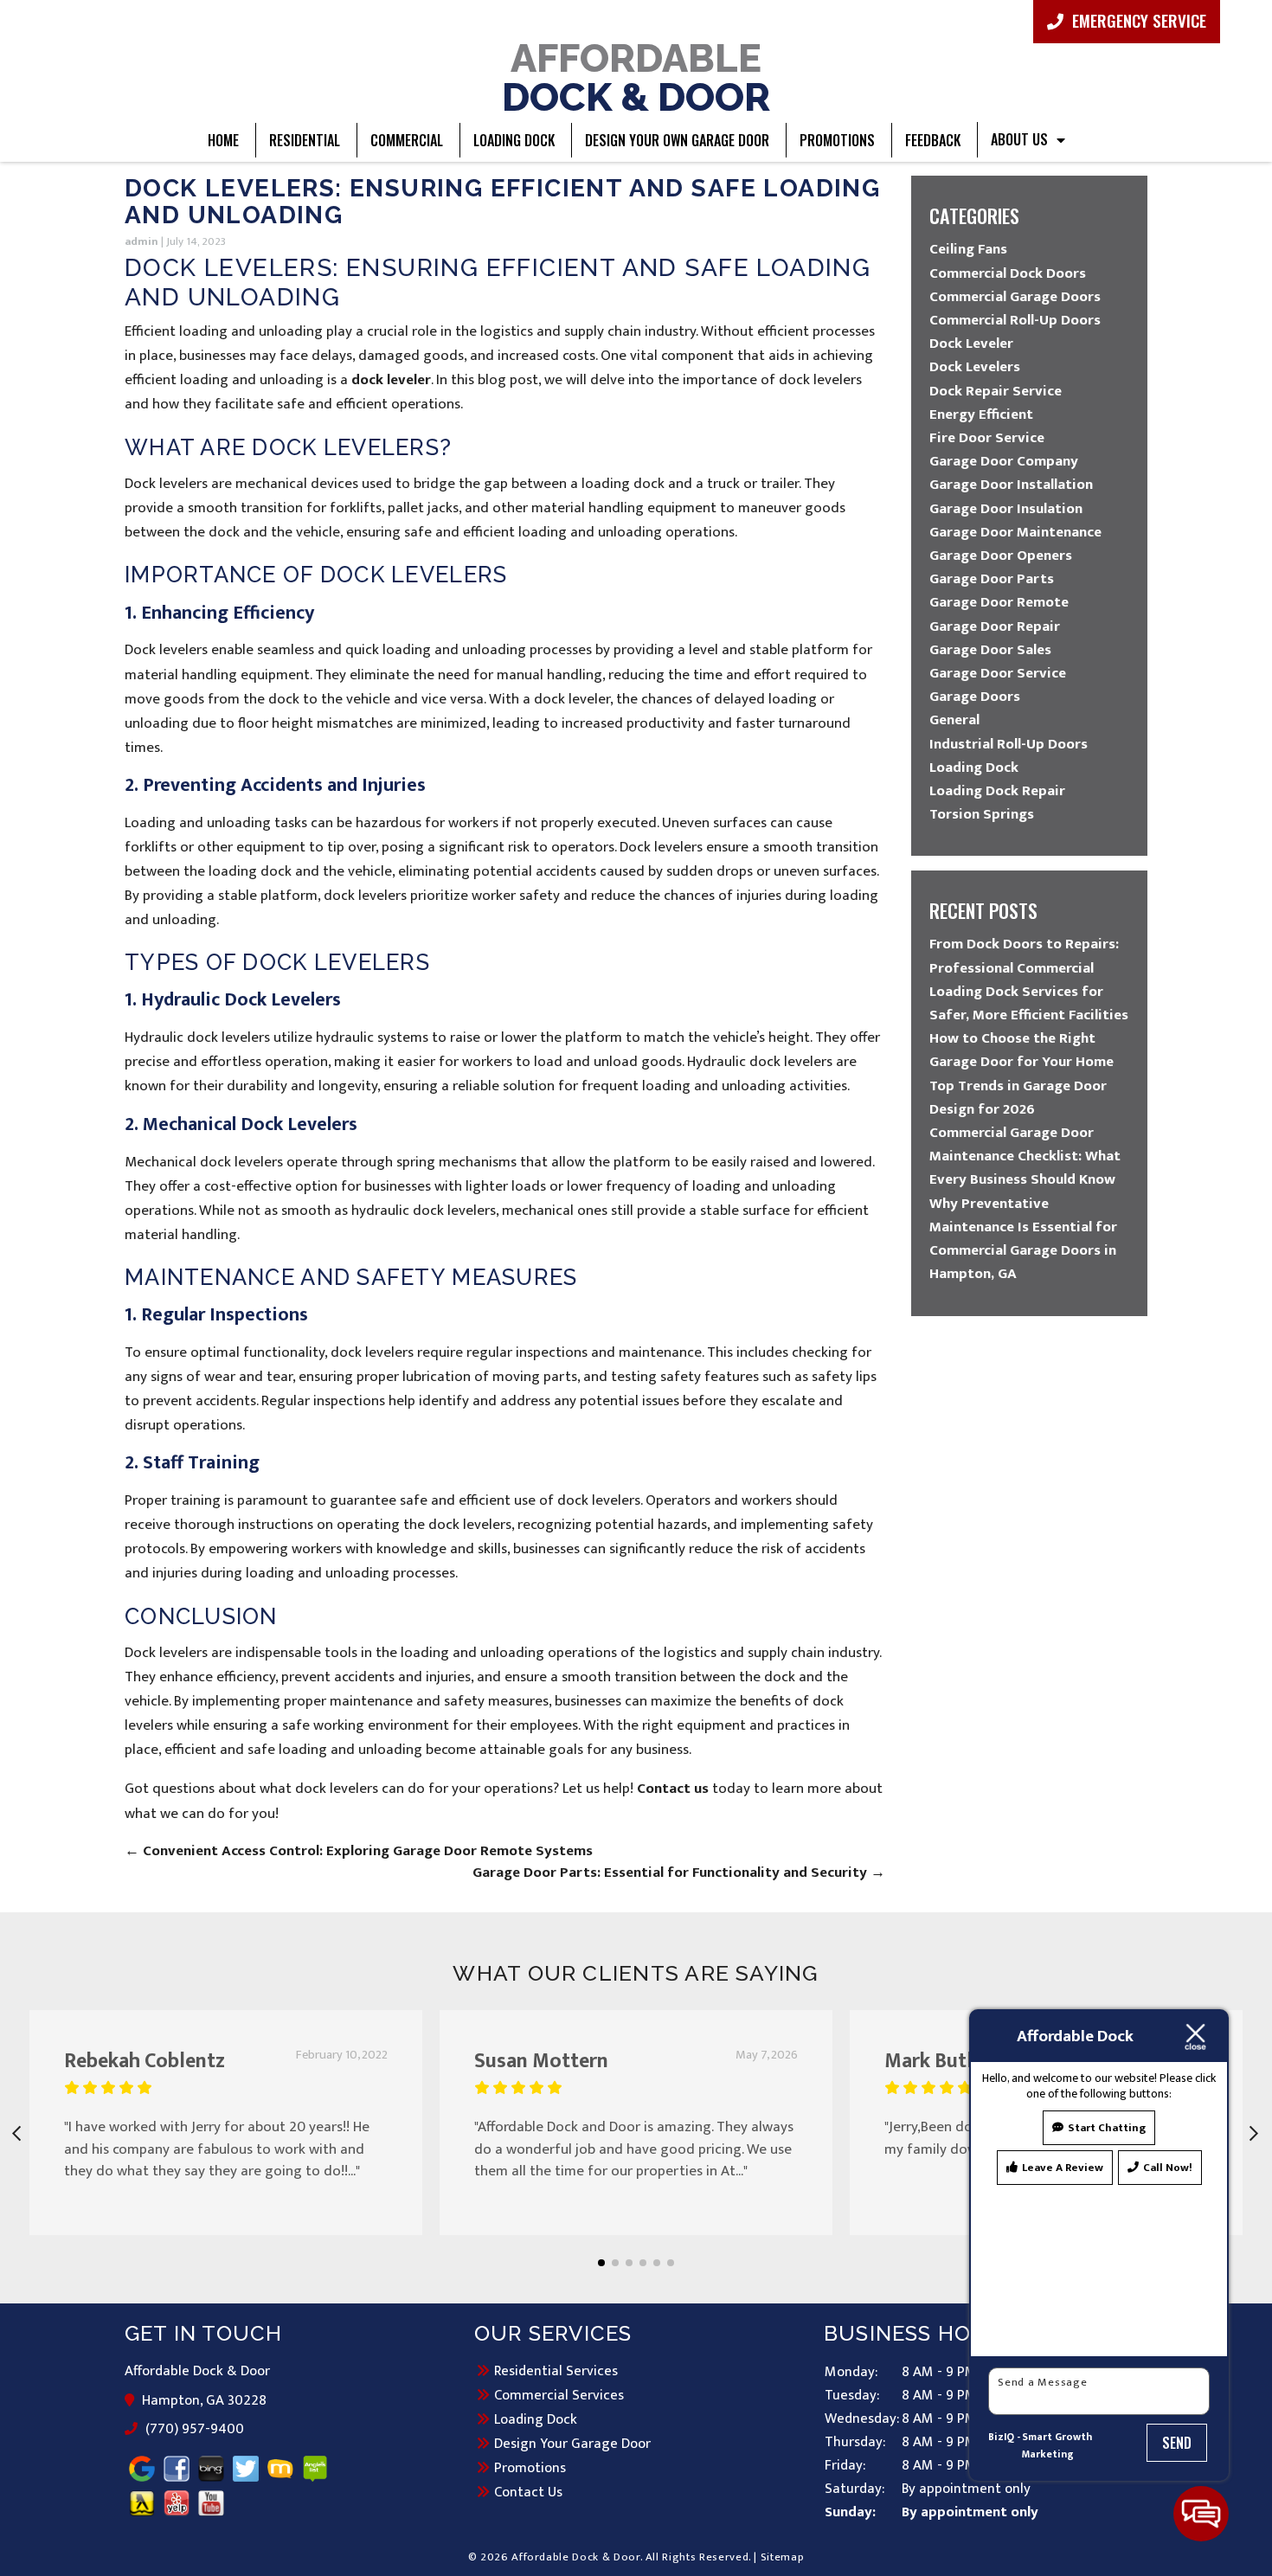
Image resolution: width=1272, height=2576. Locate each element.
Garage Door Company (1004, 461)
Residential (305, 140)
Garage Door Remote (999, 602)
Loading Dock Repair (997, 791)
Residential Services (556, 2371)
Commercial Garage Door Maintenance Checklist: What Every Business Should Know (1025, 1156)
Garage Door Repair (995, 626)
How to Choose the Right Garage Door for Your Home (1021, 1050)
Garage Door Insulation (1006, 509)
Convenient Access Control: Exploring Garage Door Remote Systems (359, 1851)
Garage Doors (975, 697)
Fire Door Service (987, 438)
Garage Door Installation (1011, 485)
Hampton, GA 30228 (205, 2401)
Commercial (407, 140)
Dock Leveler (971, 344)
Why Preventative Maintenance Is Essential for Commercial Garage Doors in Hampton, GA (1023, 1239)
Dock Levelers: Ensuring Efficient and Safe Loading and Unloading (502, 202)
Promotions (837, 140)
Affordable (636, 76)
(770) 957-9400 (194, 2430)
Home (223, 140)
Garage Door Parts (992, 579)
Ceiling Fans (968, 249)
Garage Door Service (998, 673)
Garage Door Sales (990, 650)
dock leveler (391, 380)
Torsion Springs (982, 814)
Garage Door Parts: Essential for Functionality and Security (679, 1873)
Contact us (673, 1789)
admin (141, 241)
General (954, 720)
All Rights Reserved (697, 2557)
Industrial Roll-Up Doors (1009, 744)
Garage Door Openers (1001, 556)
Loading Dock (514, 140)
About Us (1019, 139)
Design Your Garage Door (572, 2444)
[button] (601, 2263)
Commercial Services (559, 2395)
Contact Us (528, 2492)
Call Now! (1168, 2168)
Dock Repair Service (996, 391)
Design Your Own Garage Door (677, 140)
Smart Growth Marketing (1057, 2446)
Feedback (933, 140)
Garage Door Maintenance (1015, 532)
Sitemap (783, 2557)
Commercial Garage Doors (1015, 297)
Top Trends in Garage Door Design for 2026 (1018, 1098)
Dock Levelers (975, 367)
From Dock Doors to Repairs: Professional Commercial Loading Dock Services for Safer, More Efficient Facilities (1029, 980)
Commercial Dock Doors (1008, 273)
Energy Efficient (981, 414)
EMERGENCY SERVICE (1137, 20)
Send (1177, 2443)
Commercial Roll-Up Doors (1015, 320)
